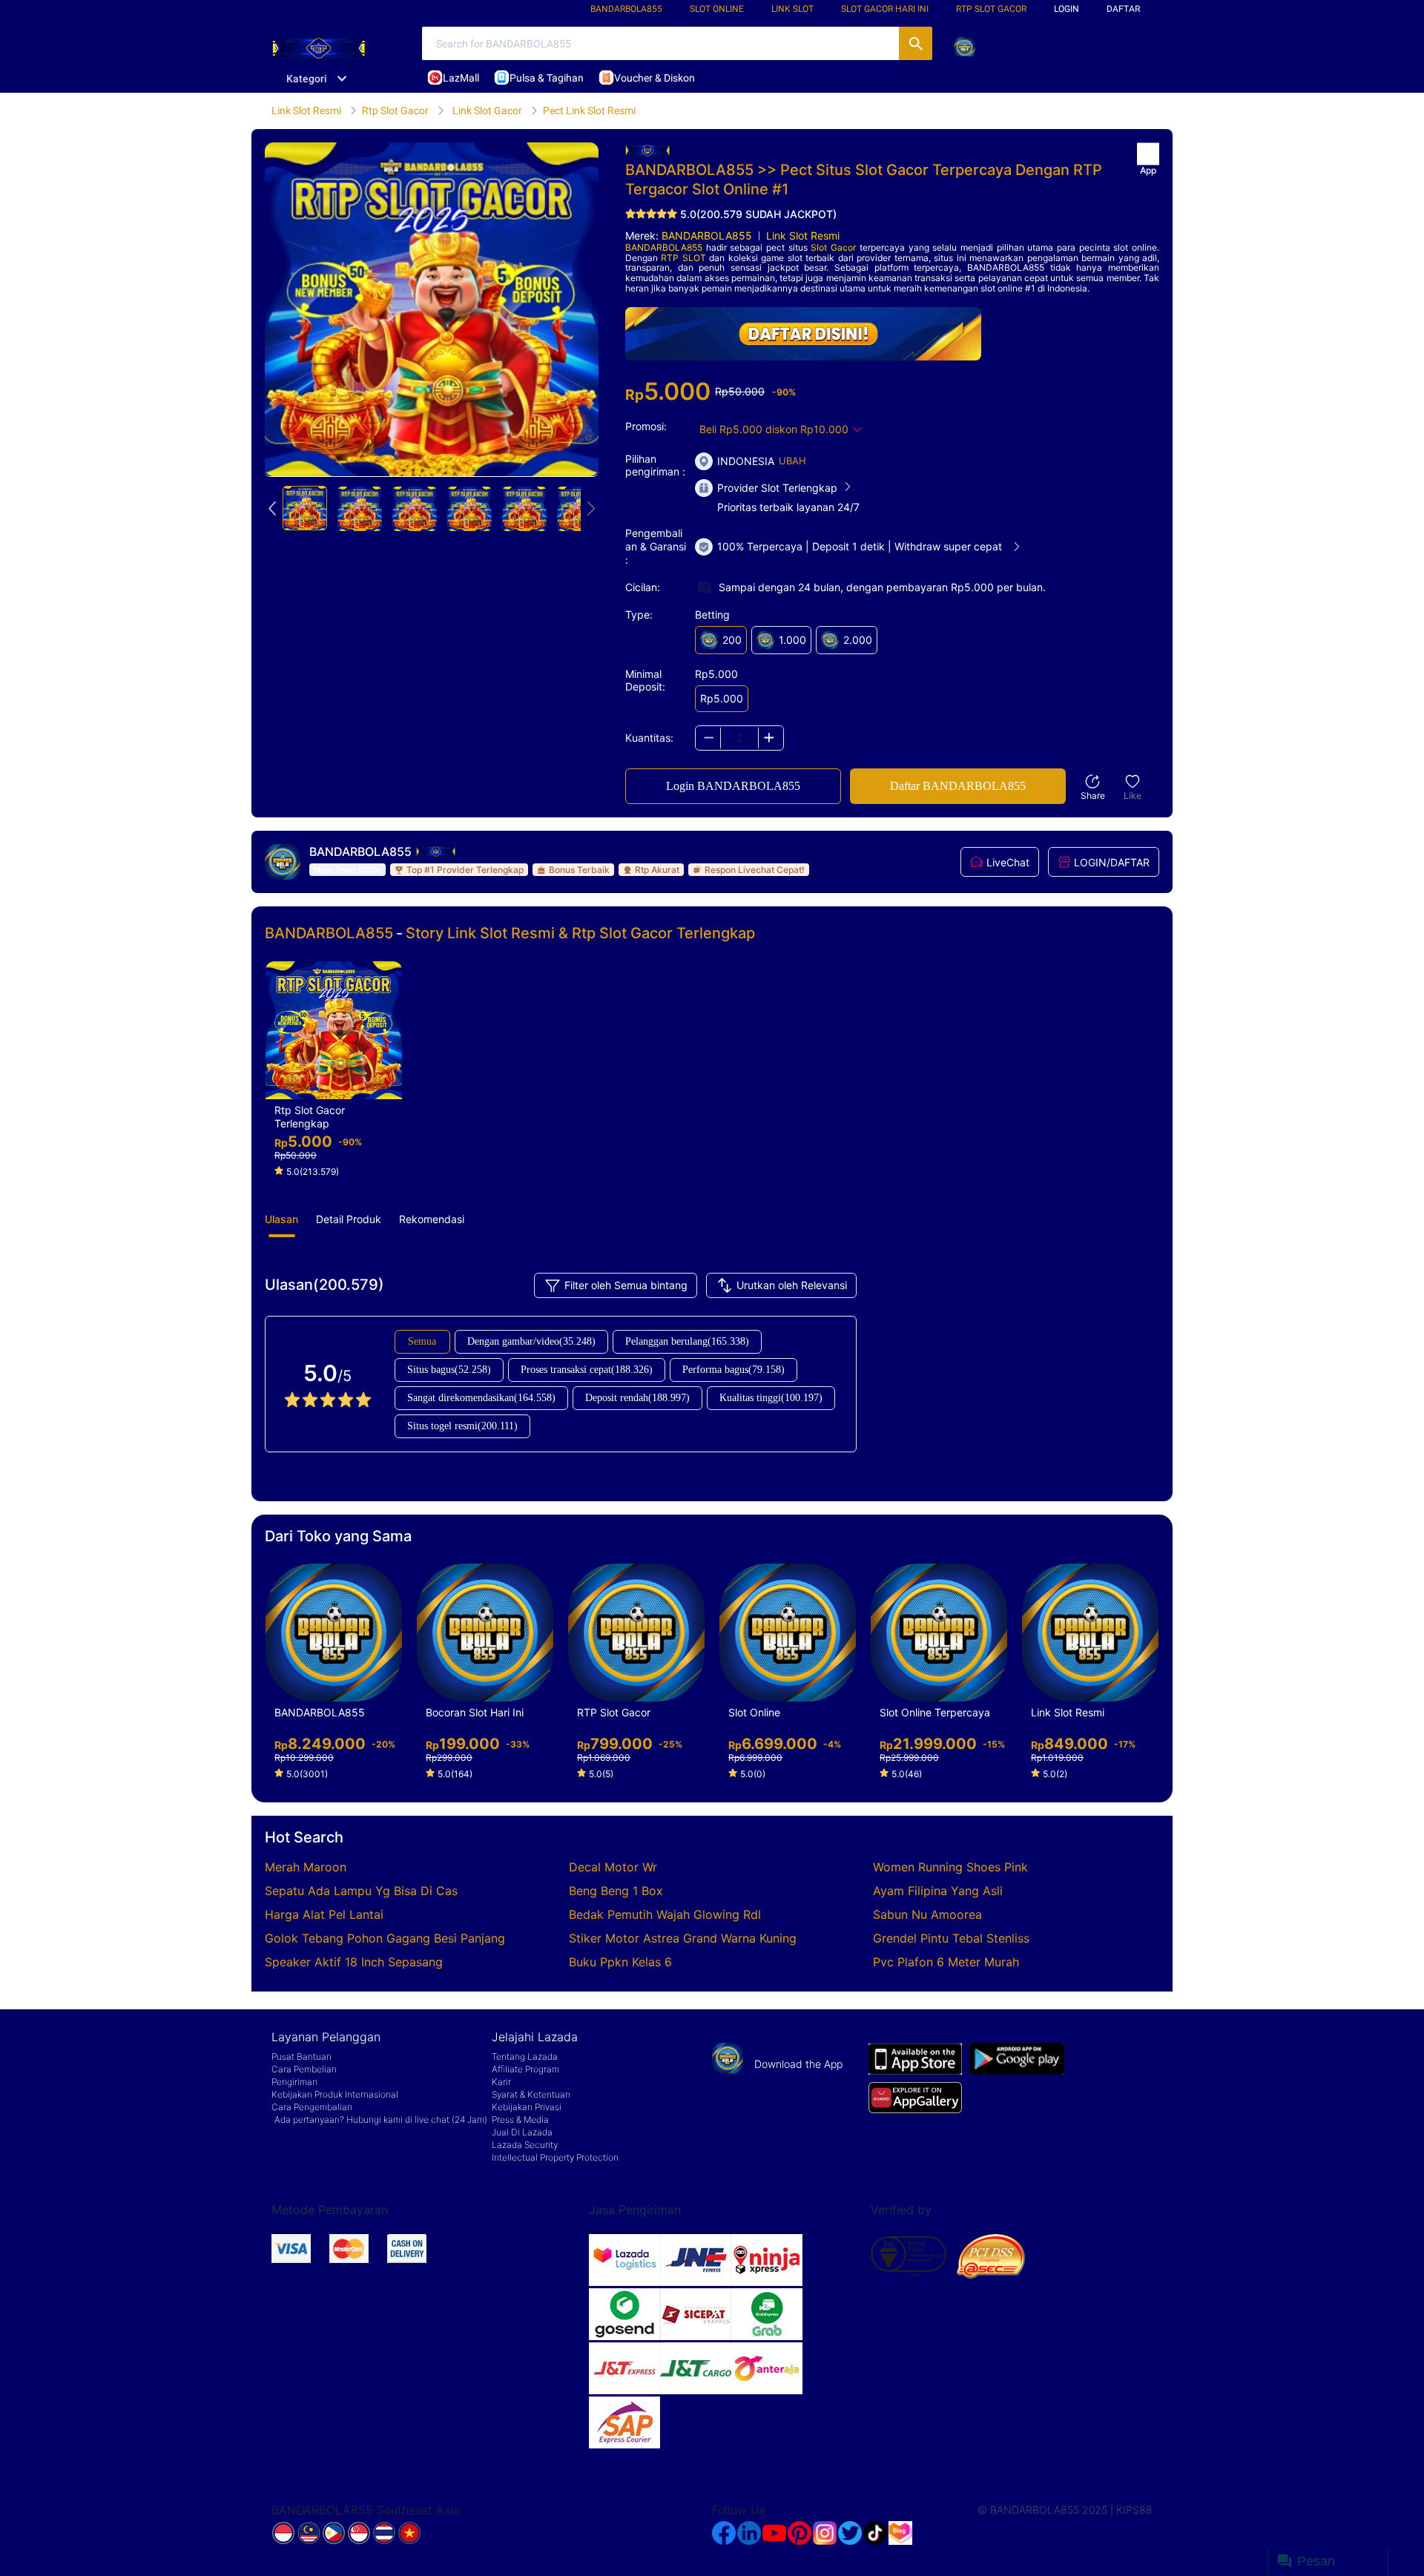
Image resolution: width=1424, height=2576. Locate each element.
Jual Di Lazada (522, 2132)
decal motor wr (613, 1867)
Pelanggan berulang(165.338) (687, 1341)
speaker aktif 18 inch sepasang (354, 1962)
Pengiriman (294, 2082)
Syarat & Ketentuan (531, 2094)
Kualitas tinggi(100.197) (771, 1398)
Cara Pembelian (304, 2069)
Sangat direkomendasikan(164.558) (481, 1398)
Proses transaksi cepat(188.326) (587, 1370)
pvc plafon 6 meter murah (946, 1962)
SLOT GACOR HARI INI (885, 9)
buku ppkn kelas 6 (620, 1962)
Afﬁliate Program (525, 2069)
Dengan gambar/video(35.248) (531, 1341)
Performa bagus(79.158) (734, 1370)
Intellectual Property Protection (555, 2157)
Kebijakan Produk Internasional (335, 2094)
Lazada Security (525, 2145)
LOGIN (1067, 9)
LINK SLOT (792, 9)
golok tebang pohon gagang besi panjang (385, 1938)
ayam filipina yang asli (938, 1891)
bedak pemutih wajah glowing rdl (665, 1914)
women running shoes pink (950, 1867)
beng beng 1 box (616, 1891)
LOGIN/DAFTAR (1112, 862)
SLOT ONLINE (717, 9)
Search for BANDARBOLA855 (916, 43)
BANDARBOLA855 (626, 9)
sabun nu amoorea (927, 1914)
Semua (422, 1341)
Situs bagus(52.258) (449, 1370)
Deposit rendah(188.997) (637, 1398)
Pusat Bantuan (301, 2056)
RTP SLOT (683, 258)
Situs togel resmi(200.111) (462, 1426)
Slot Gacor (833, 247)
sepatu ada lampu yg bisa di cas (361, 1891)
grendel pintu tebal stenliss (951, 1938)
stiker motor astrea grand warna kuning (683, 1938)
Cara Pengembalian (312, 2107)
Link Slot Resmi (803, 235)
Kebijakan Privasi (527, 2107)
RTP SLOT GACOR (991, 9)
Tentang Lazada (525, 2056)
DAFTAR (1123, 9)
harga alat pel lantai (324, 1914)
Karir (501, 2082)
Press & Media (520, 2119)
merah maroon (306, 1867)
